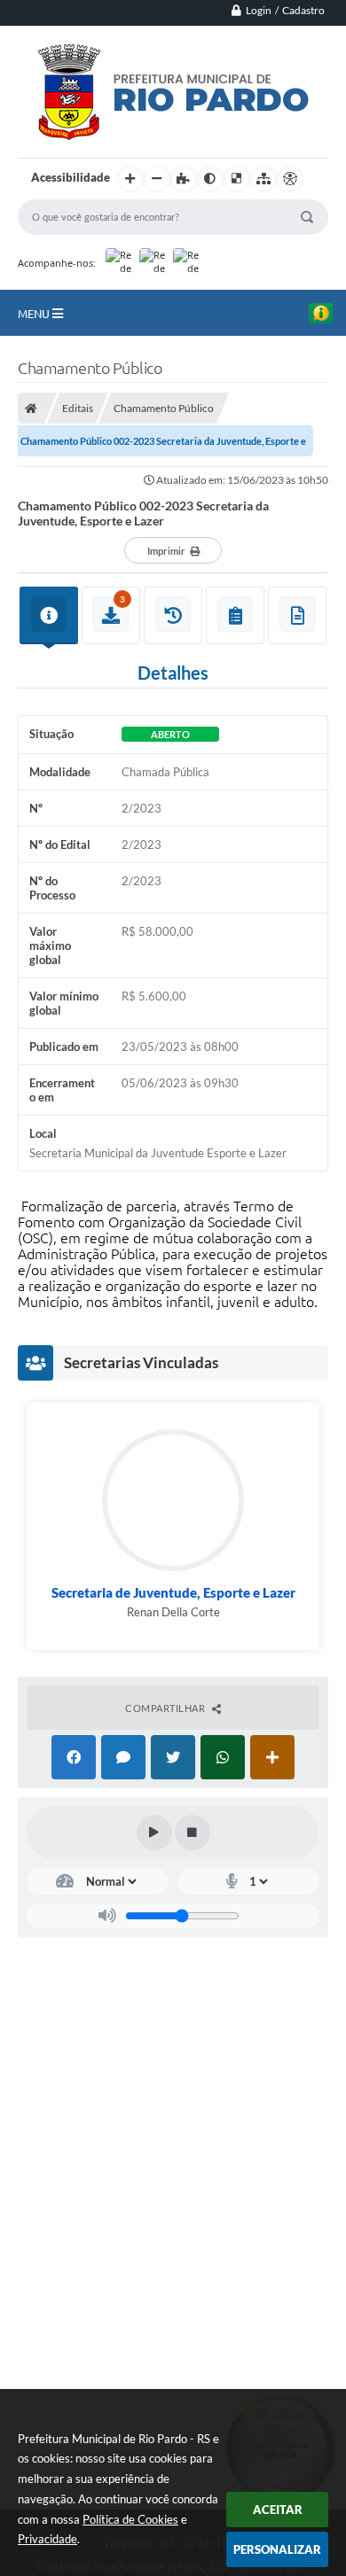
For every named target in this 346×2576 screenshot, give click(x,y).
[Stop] (193, 1833)
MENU (35, 314)
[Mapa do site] (263, 179)
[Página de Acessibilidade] (290, 179)
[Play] (154, 1833)
